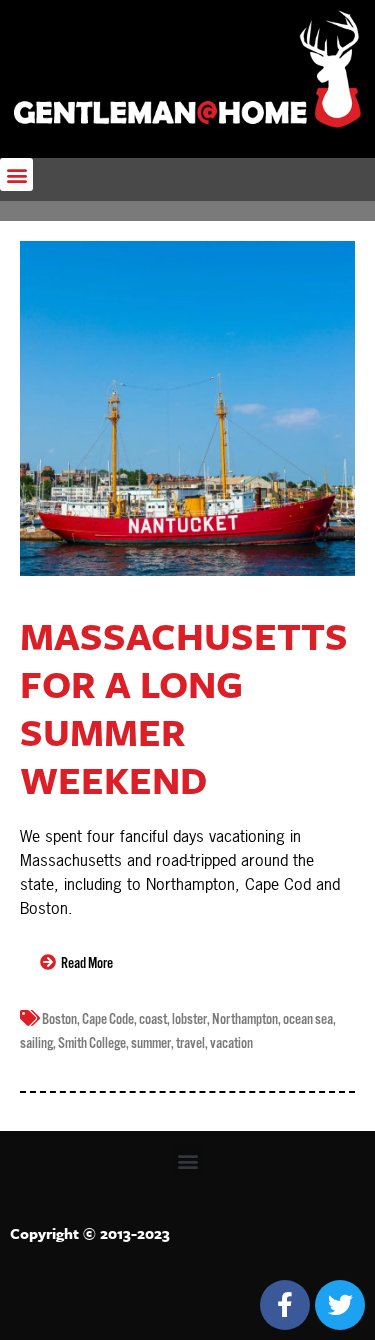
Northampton (245, 1019)
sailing (36, 1043)
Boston (59, 1019)
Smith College (92, 1043)
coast (153, 1019)
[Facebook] (285, 1305)
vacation (231, 1043)
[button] (16, 174)
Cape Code (108, 1019)
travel (190, 1043)
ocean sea (308, 1019)
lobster (189, 1019)
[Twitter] (340, 1305)
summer (151, 1043)
